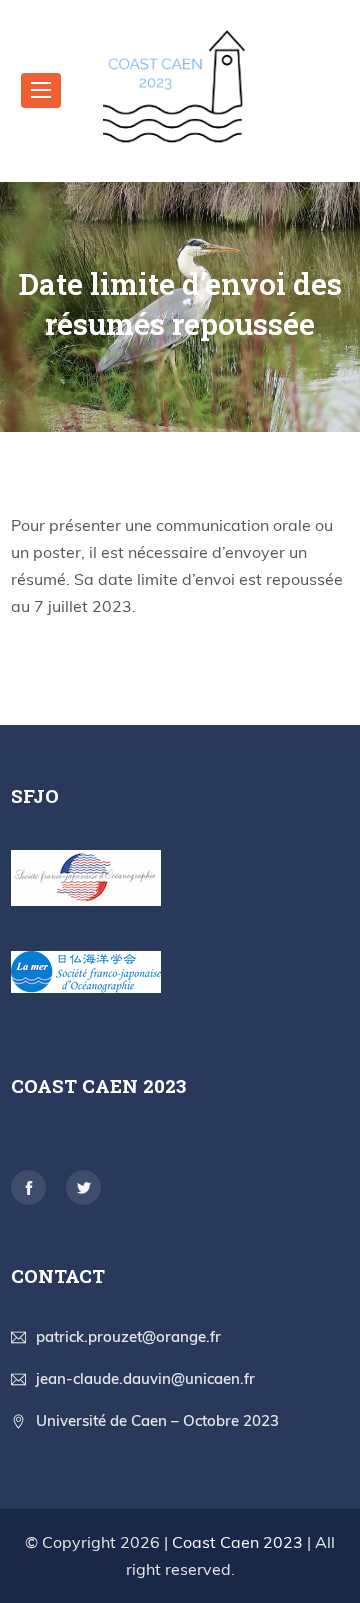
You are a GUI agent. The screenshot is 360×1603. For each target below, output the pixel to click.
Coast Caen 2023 (237, 1542)
